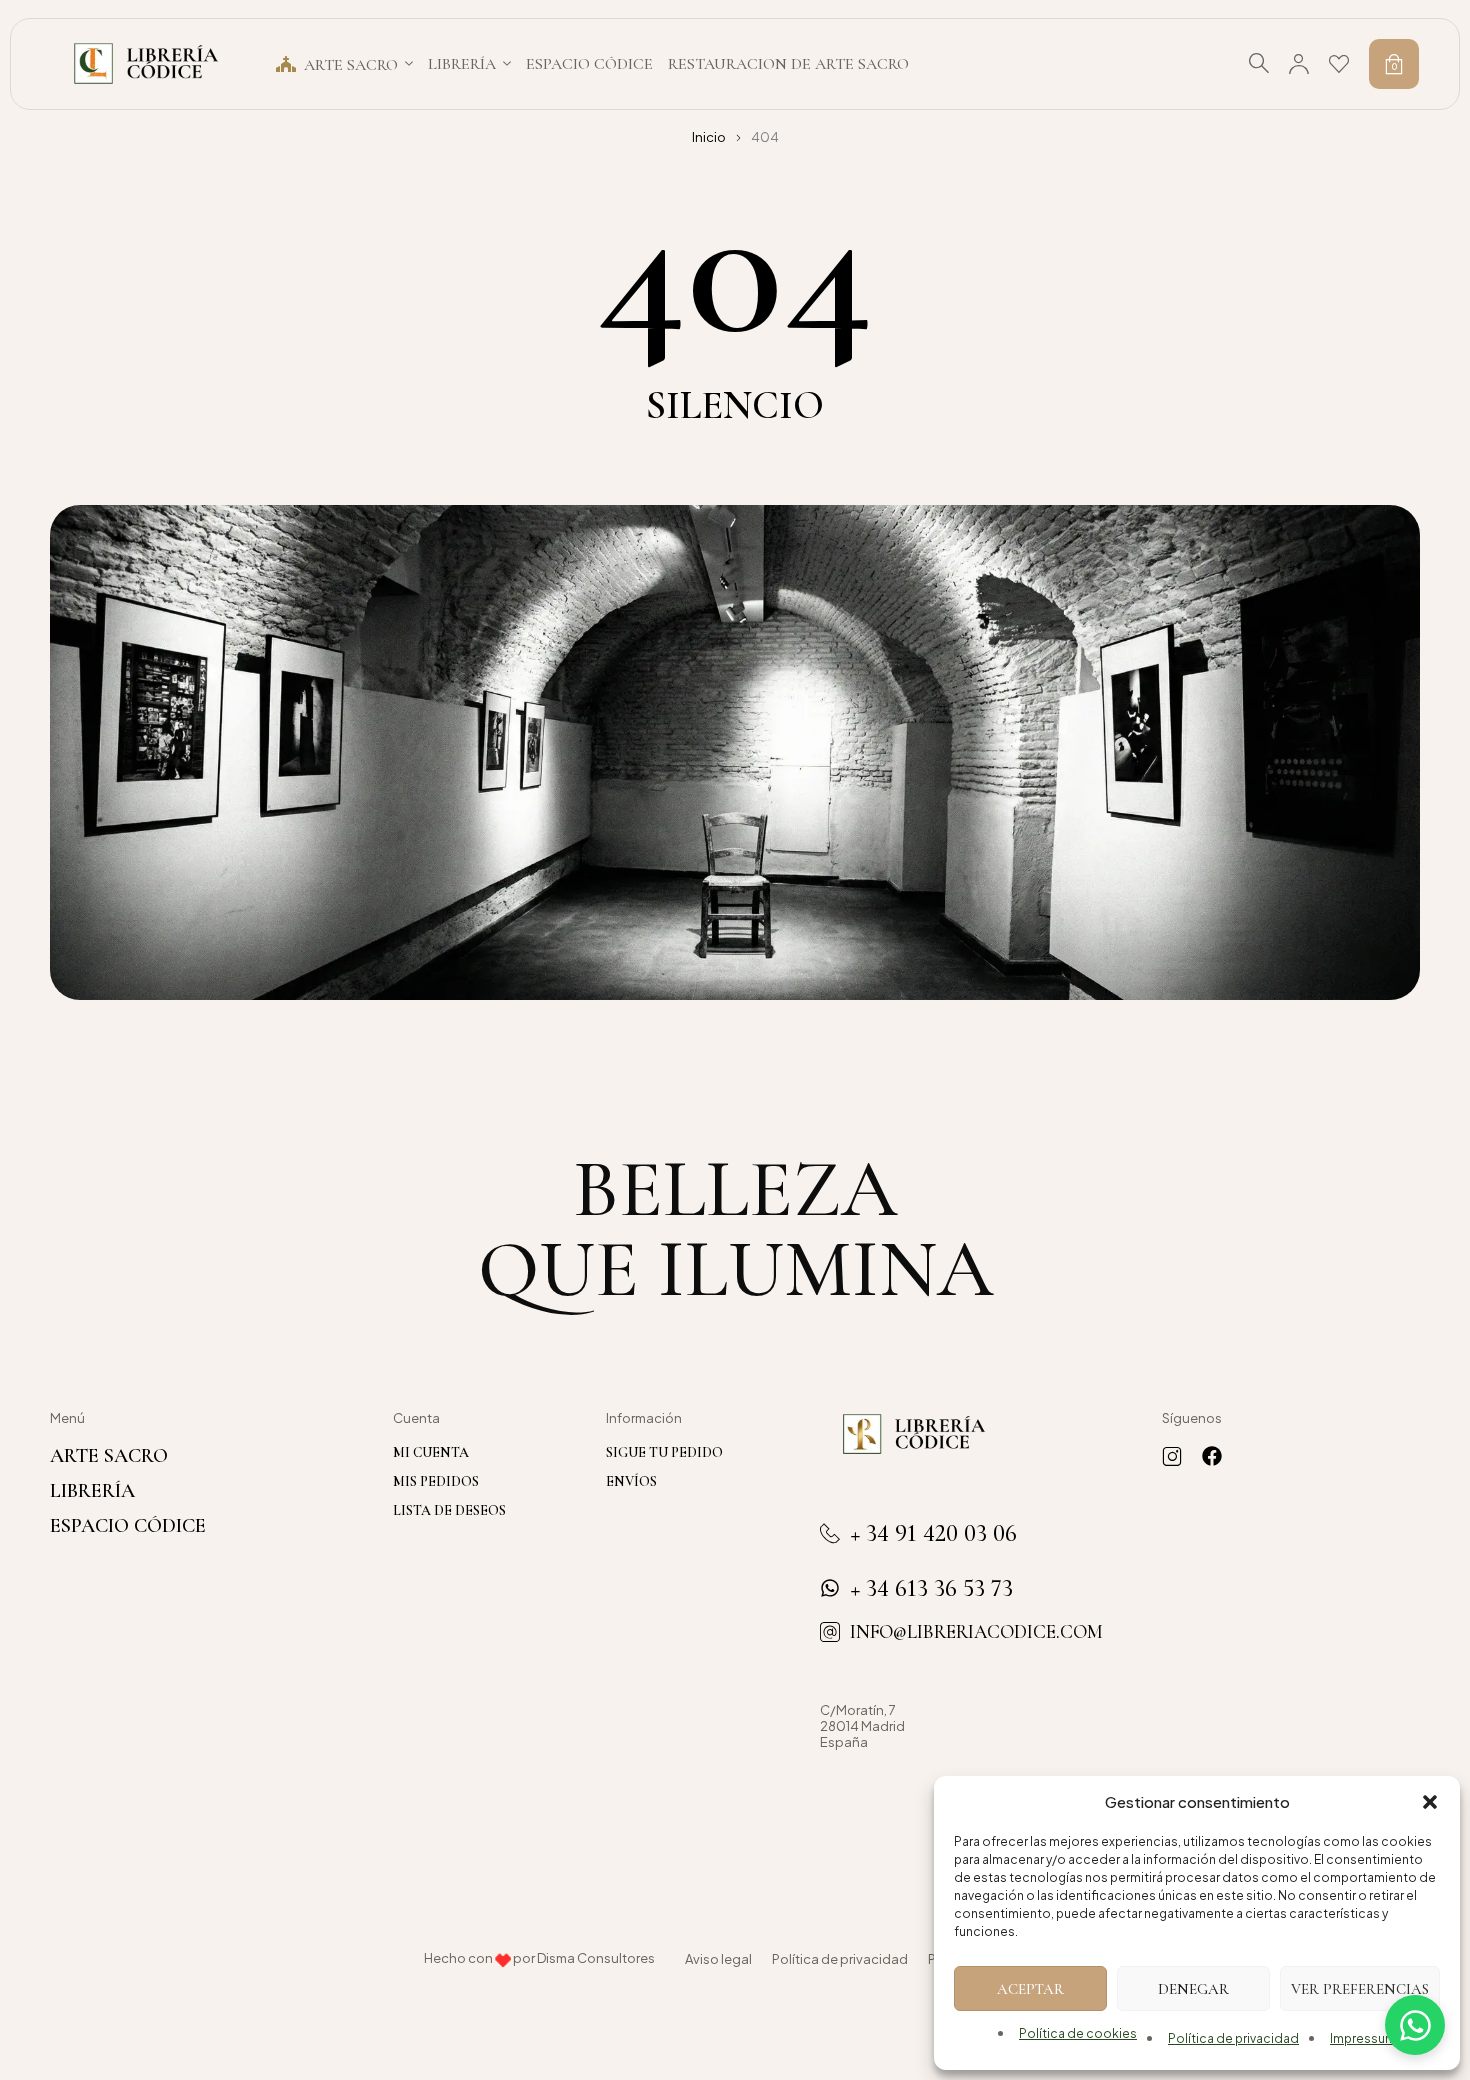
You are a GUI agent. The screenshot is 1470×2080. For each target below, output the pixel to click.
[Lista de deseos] (1339, 64)
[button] (1430, 1802)
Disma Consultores (596, 1958)
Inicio (709, 137)
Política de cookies (1078, 2033)
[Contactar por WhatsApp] (1415, 2025)
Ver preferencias (1360, 1989)
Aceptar (1030, 1989)
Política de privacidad (1233, 2038)
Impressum (1363, 2038)
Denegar (1193, 1989)
